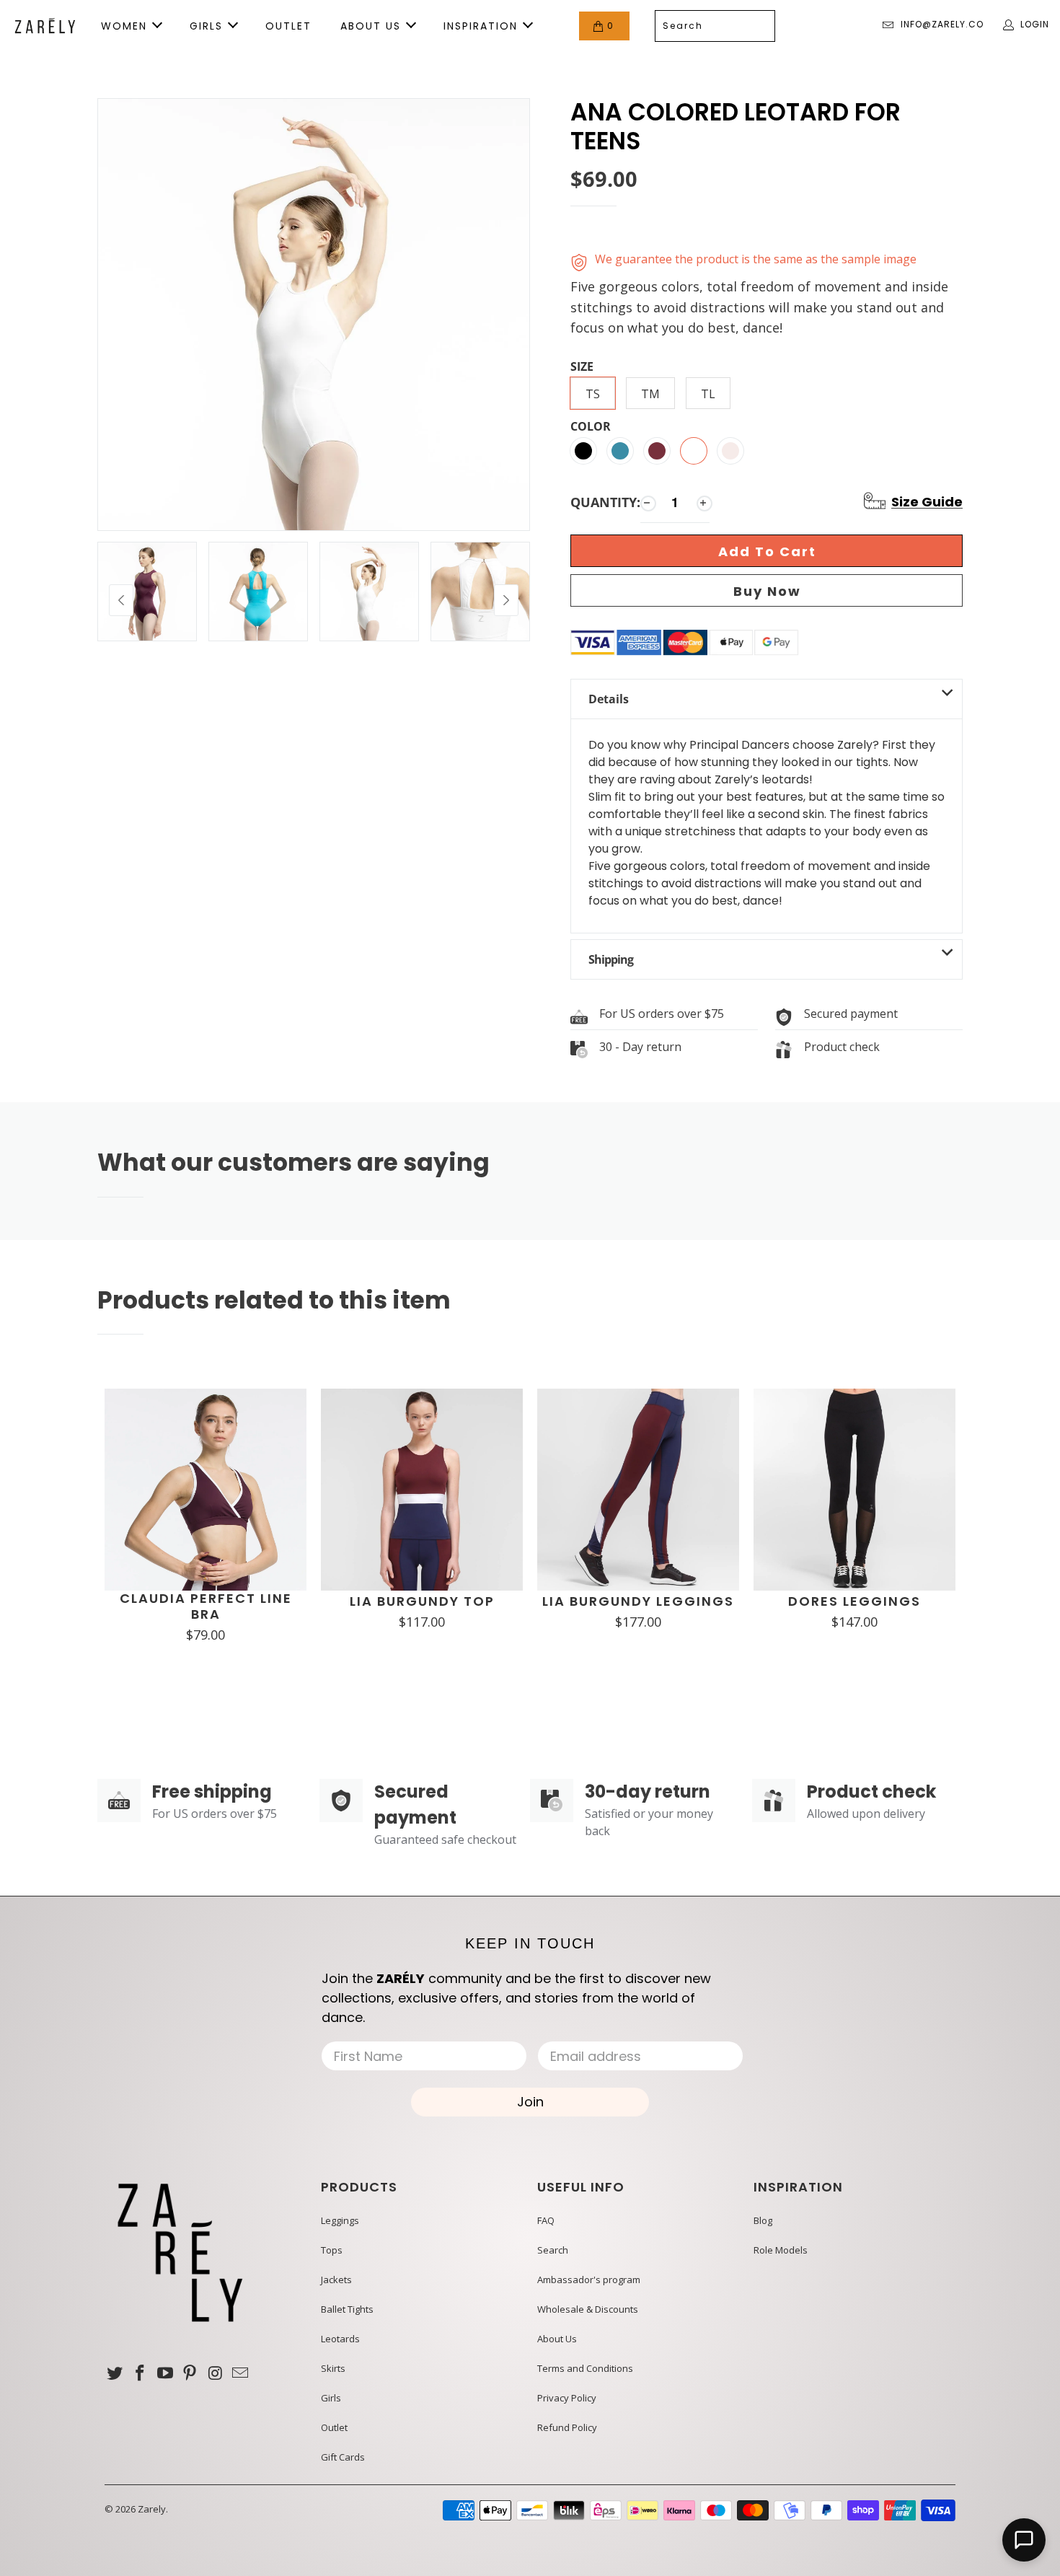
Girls (331, 2398)
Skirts (333, 2368)
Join (530, 2102)
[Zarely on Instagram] (216, 2373)
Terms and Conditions (585, 2368)
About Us (557, 2339)
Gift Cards (343, 2457)
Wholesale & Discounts (588, 2309)
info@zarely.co (942, 24)
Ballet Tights (347, 2309)
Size (582, 367)
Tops (332, 2250)
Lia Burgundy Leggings (638, 1601)
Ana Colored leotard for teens (736, 127)
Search (553, 2250)
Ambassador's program (589, 2280)
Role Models (781, 2250)
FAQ (546, 2220)
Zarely (152, 2509)
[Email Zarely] (240, 2373)
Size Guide (927, 502)
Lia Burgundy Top (422, 1601)
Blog (763, 2220)
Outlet (334, 2427)
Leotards (340, 2339)
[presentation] (121, 600)
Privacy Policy (567, 2398)
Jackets (336, 2280)
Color (591, 427)
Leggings (340, 2220)
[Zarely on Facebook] (141, 2373)
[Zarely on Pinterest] (190, 2373)
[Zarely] (45, 26)
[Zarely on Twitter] (115, 2373)
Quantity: (605, 502)
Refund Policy (567, 2427)
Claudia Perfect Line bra (206, 1606)
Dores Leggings (854, 1601)
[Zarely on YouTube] (165, 2373)
